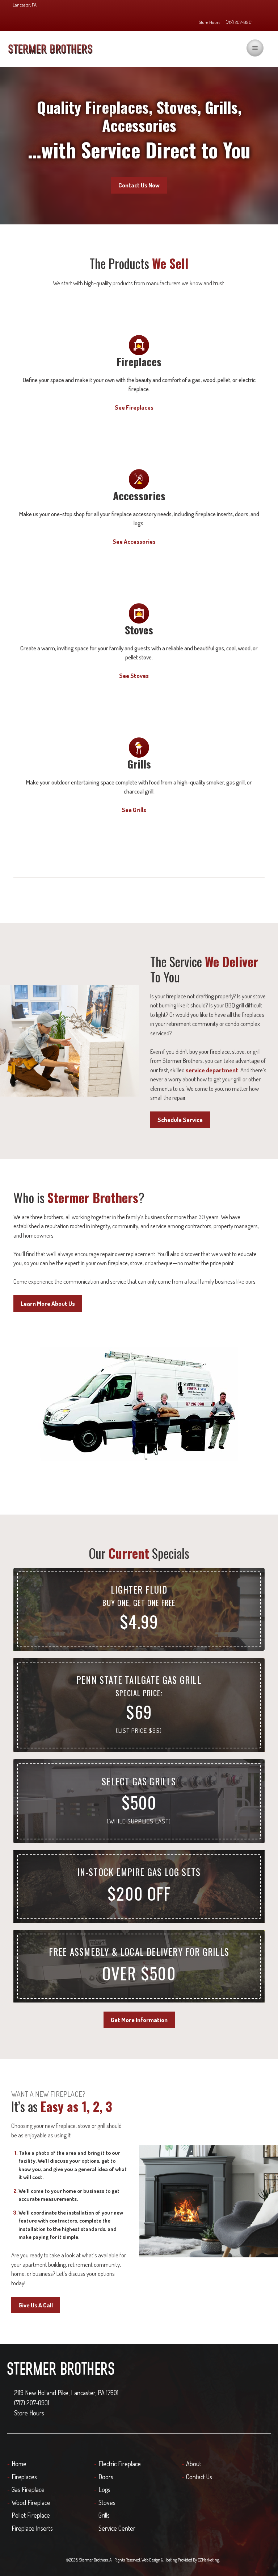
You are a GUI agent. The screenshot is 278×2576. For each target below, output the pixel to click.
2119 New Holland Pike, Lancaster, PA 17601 (66, 2393)
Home (19, 2464)
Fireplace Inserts (32, 2528)
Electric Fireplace (120, 2464)
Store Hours (209, 22)
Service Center (117, 2528)
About (194, 2464)
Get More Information (139, 2020)
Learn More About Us (48, 1303)
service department (212, 1070)
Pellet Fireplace (31, 2515)
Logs (104, 2489)
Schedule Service (180, 1120)
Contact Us (199, 2477)
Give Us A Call (36, 2305)
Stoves (107, 2502)
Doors (106, 2477)
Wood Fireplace (31, 2502)
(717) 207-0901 (239, 22)
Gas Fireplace (28, 2489)
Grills (104, 2515)
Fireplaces (24, 2477)
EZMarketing (208, 2560)
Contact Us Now (139, 185)
